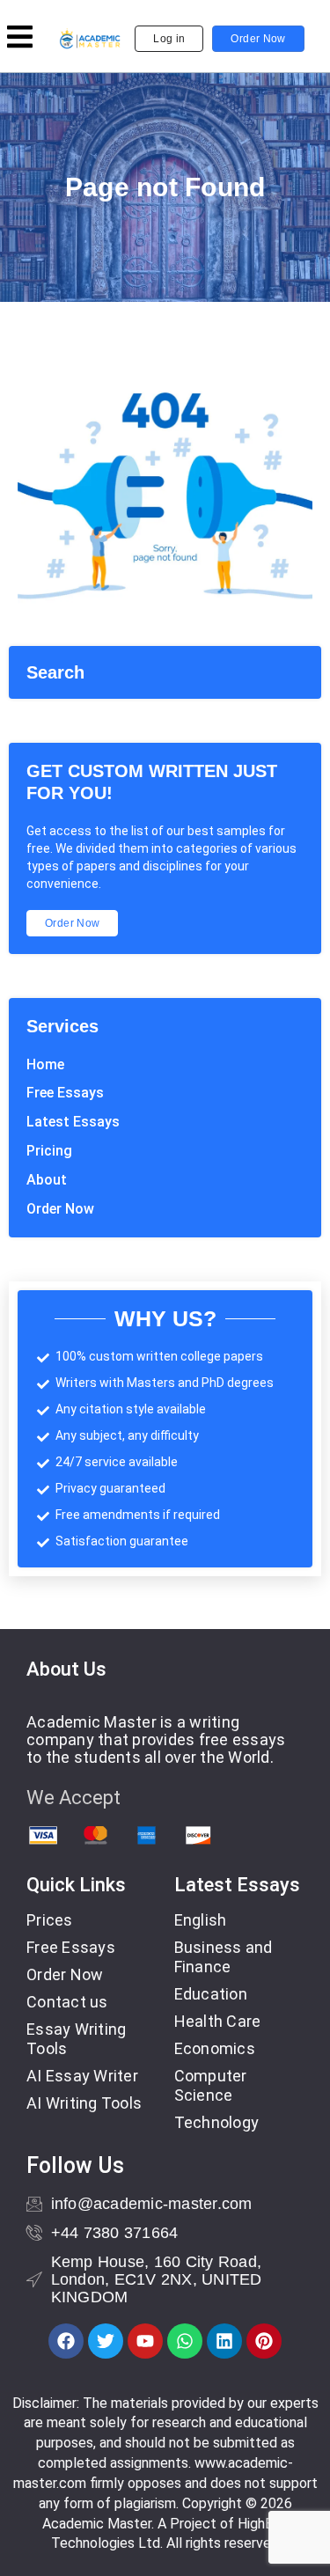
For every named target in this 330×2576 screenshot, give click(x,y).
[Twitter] (106, 2341)
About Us (66, 1669)
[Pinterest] (264, 2341)
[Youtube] (145, 2341)
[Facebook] (66, 2341)
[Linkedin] (224, 2341)
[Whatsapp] (185, 2341)
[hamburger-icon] (20, 39)
